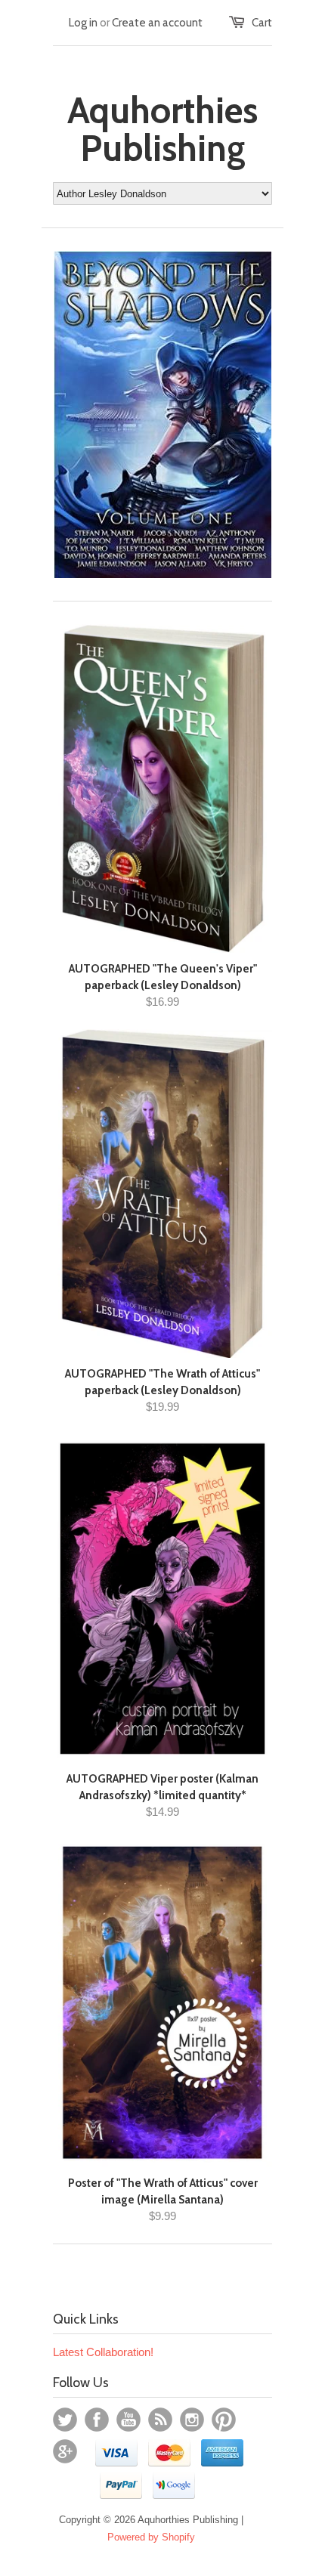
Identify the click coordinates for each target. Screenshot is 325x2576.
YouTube (128, 2420)
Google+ (65, 2451)
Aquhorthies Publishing (162, 129)
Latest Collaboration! (103, 2352)
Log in (83, 23)
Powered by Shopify (151, 2537)
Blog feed (160, 2420)
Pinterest (224, 2420)
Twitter (65, 2420)
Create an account (157, 23)
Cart (262, 23)
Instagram (192, 2420)
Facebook (97, 2420)
